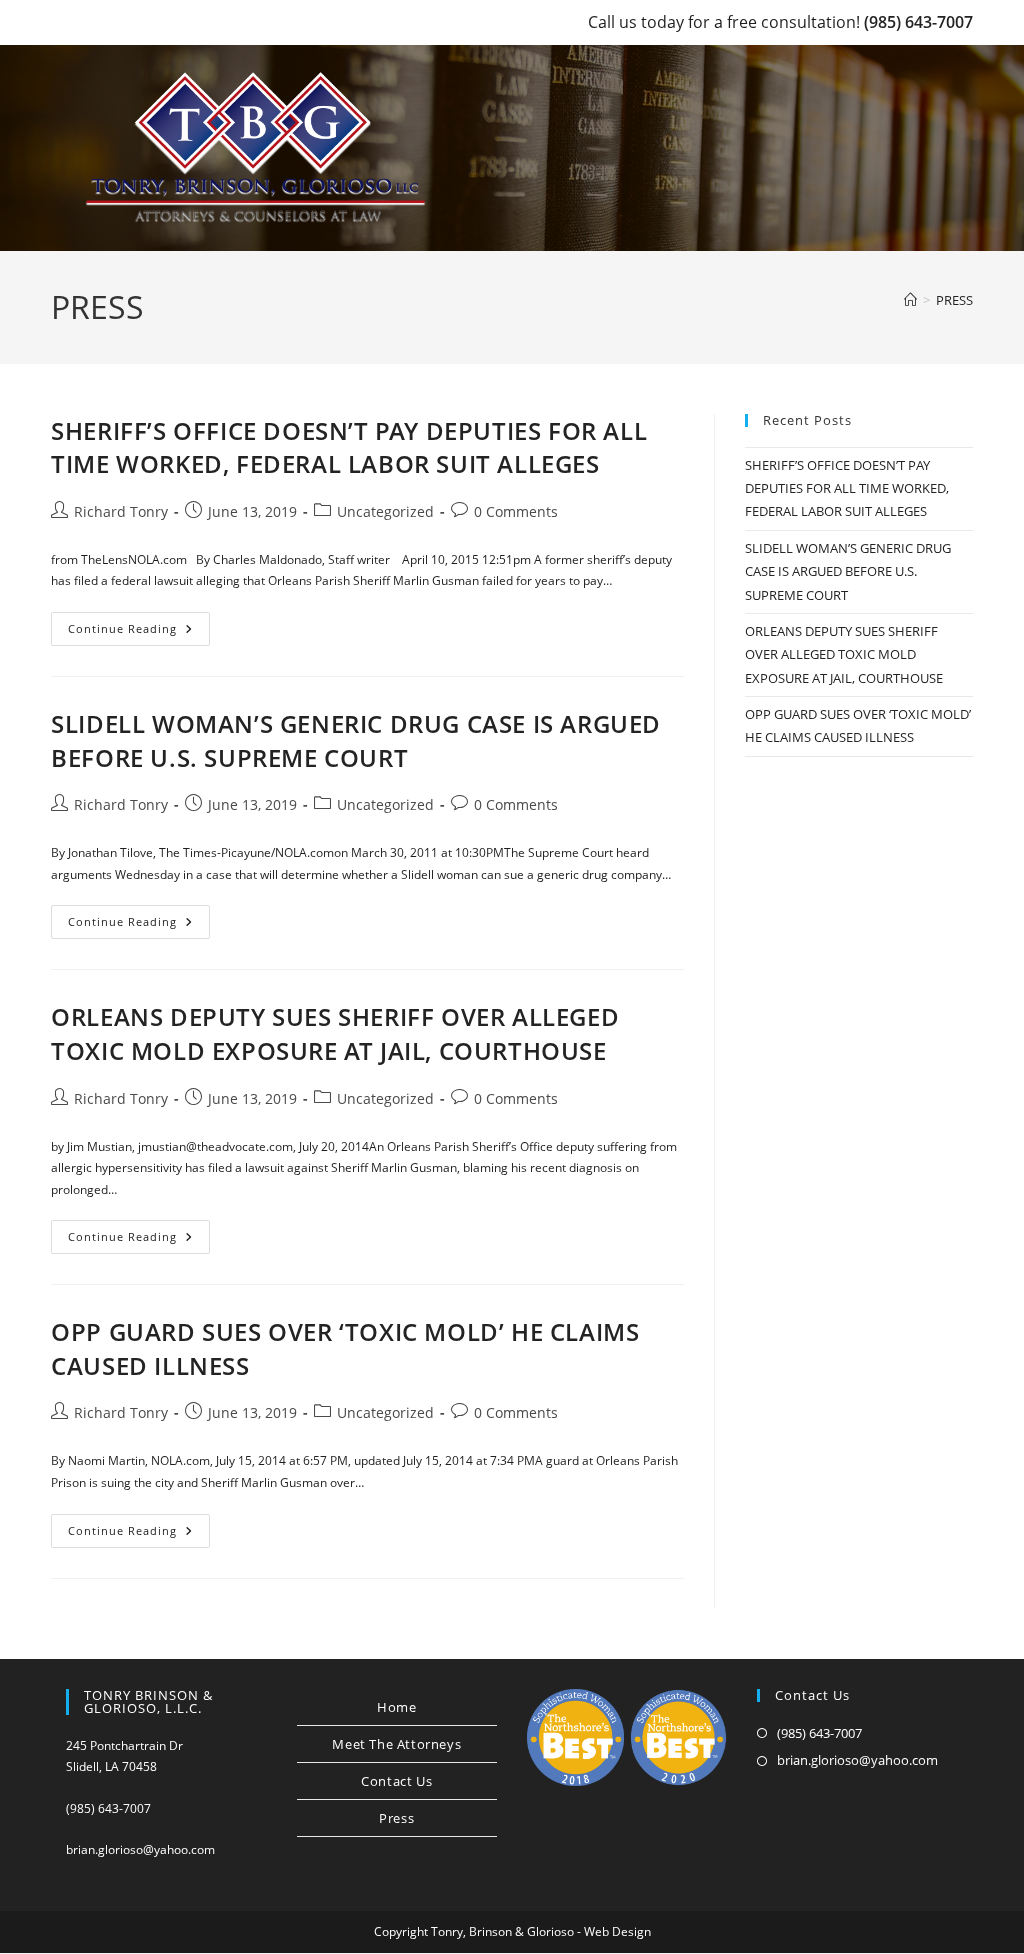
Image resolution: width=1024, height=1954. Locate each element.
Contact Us (396, 1781)
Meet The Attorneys (396, 1744)
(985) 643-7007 (918, 22)
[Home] (910, 300)
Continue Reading (139, 632)
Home (396, 1707)
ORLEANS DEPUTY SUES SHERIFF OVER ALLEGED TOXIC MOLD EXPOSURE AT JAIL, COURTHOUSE (335, 1033)
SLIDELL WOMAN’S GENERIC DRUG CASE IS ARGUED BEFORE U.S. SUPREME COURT (356, 740)
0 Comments (516, 511)
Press (396, 1818)
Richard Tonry (121, 511)
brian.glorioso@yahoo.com (140, 1849)
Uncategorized (385, 511)
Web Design (617, 1931)
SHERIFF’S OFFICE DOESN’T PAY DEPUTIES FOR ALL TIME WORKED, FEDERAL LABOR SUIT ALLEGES (349, 447)
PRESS (954, 300)
